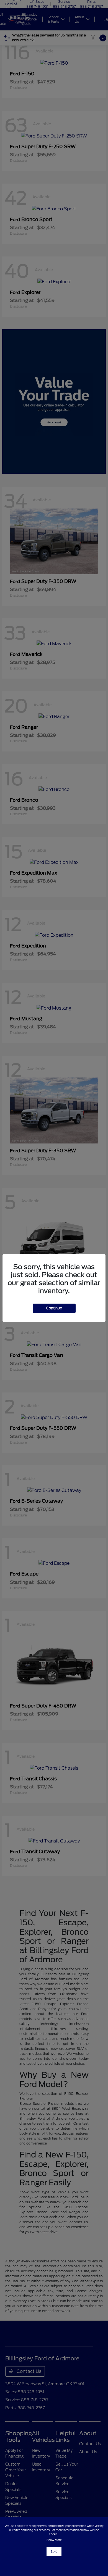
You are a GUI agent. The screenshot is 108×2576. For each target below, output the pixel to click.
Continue (54, 1308)
